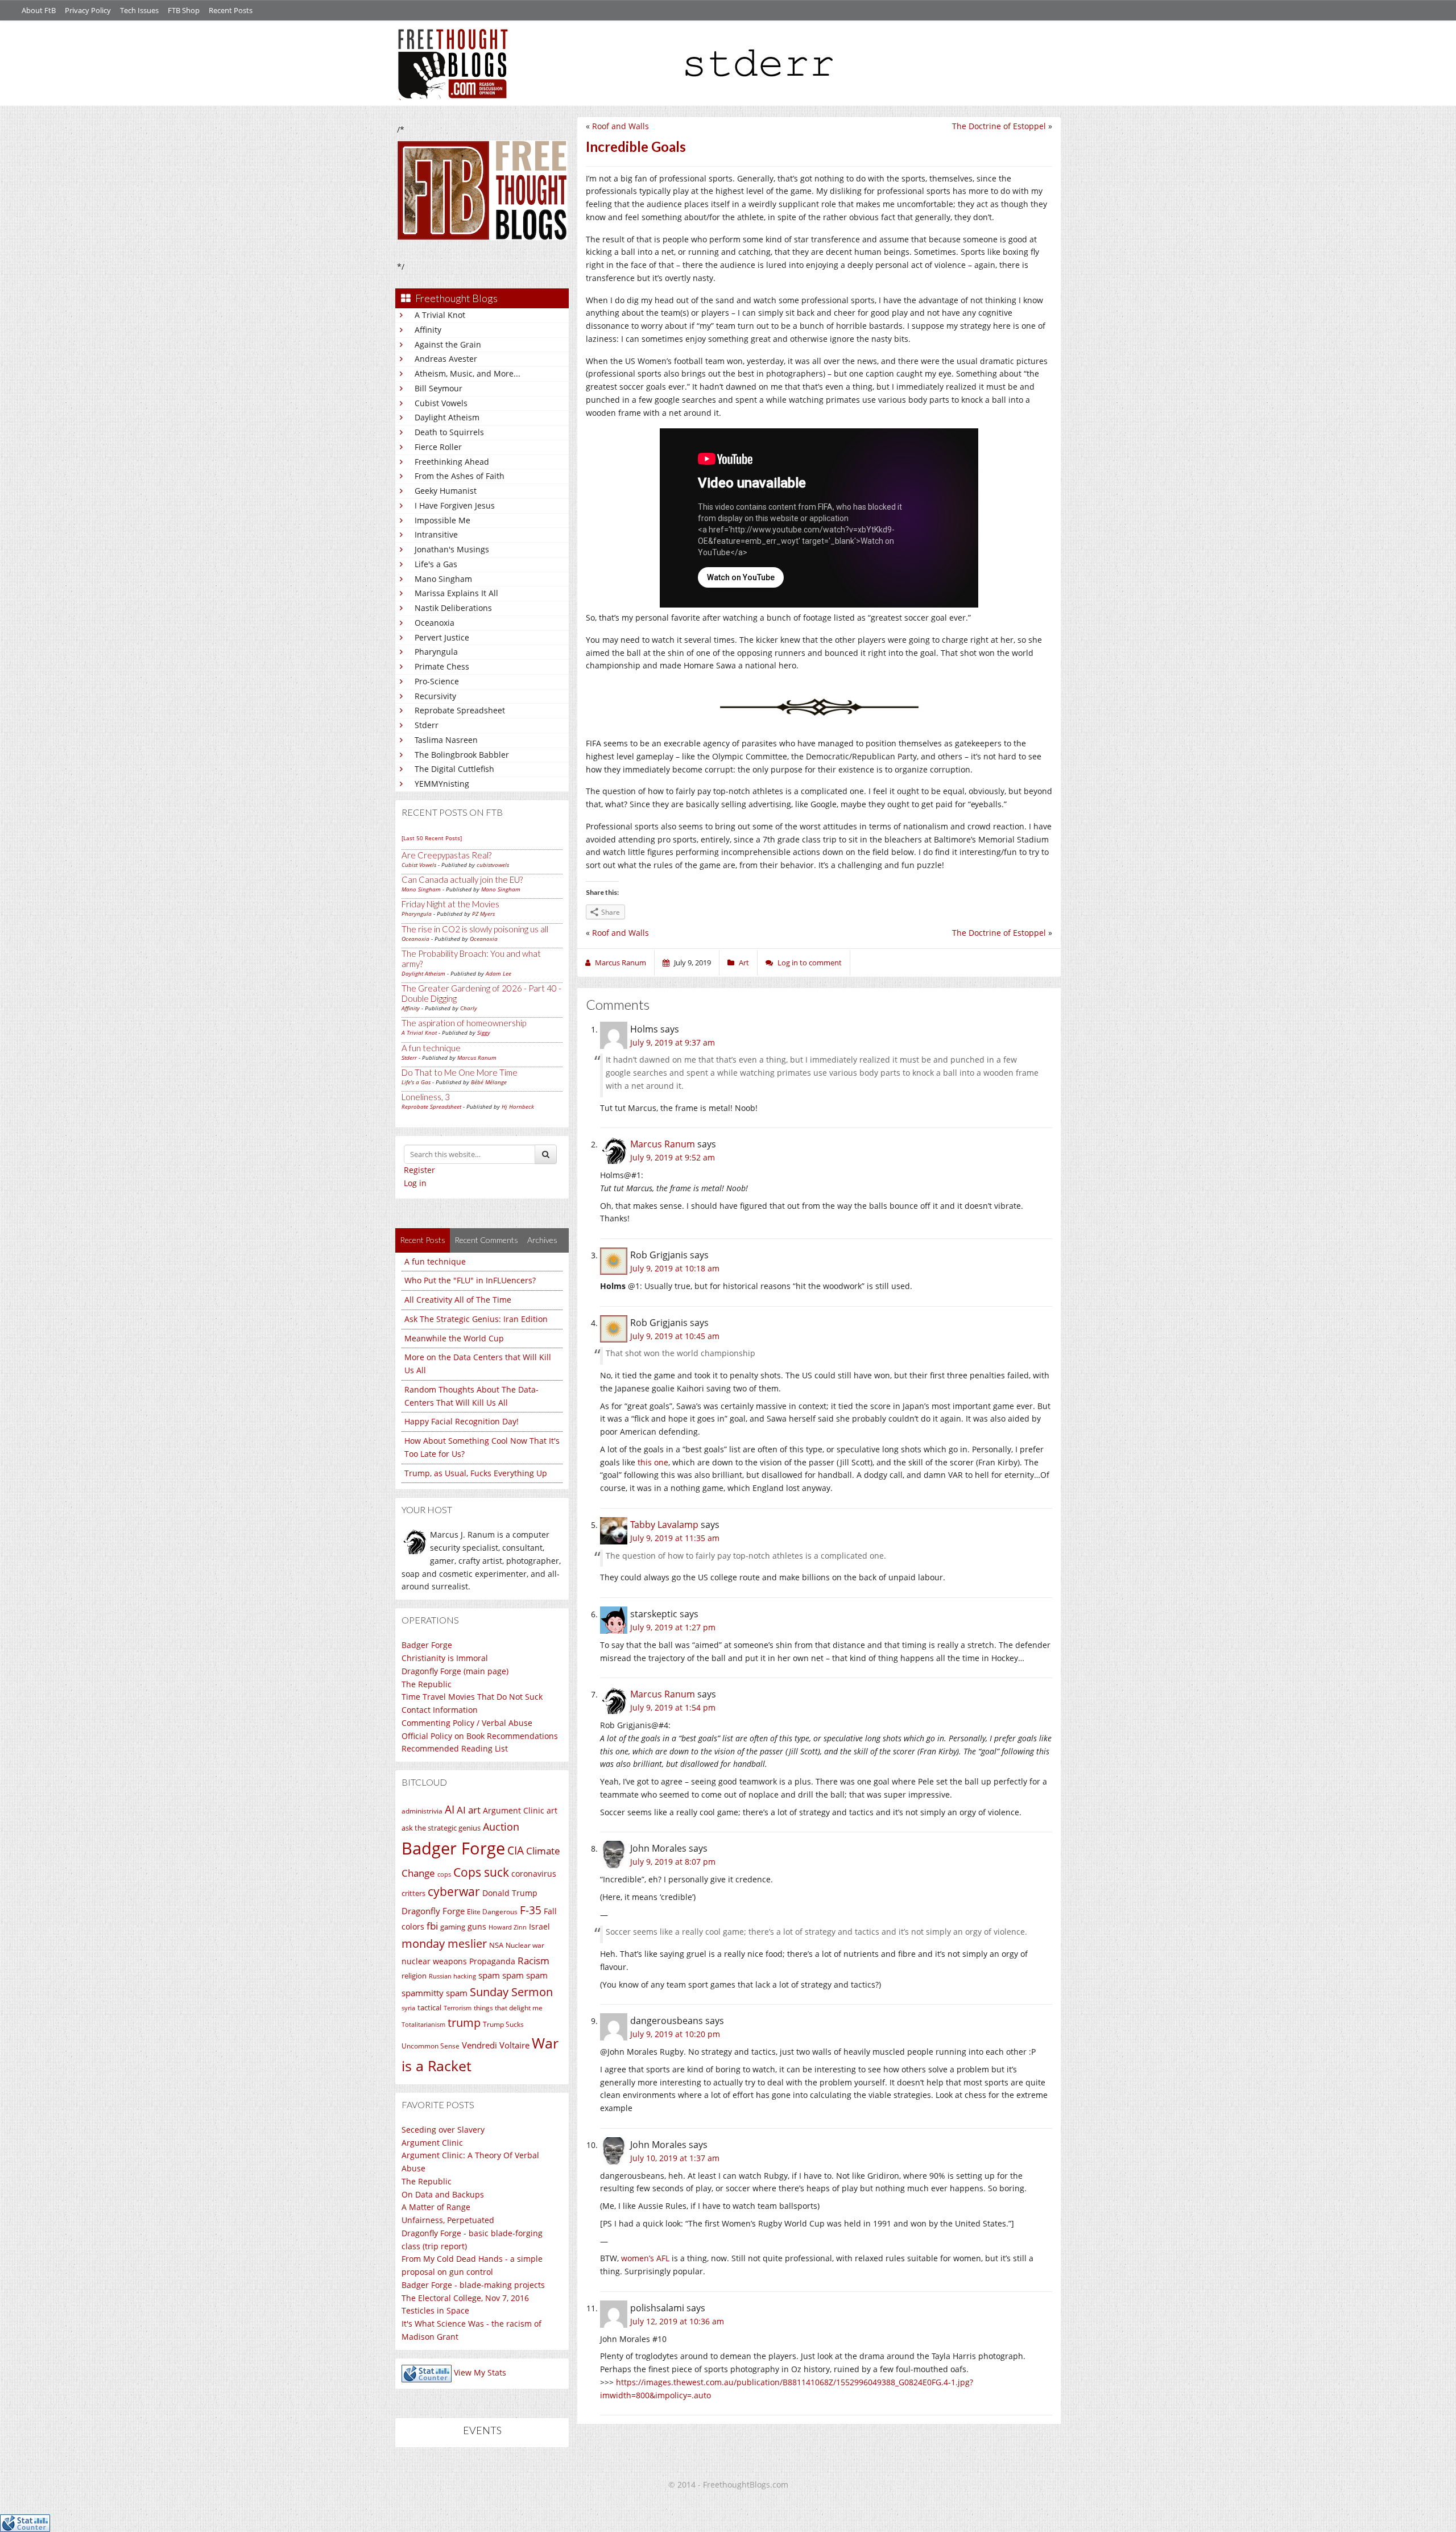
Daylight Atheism (447, 417)
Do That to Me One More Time (460, 1072)
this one (653, 1462)
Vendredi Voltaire (496, 2045)
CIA (516, 1850)
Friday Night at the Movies (450, 904)
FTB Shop (184, 10)
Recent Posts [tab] (423, 1240)
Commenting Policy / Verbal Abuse (467, 1723)
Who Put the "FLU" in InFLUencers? (470, 1280)
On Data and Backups (443, 2194)
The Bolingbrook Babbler (462, 755)
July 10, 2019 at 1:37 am (675, 2158)
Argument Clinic (514, 1810)
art (552, 1810)
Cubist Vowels (441, 403)
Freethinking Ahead (452, 462)
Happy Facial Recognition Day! (462, 1421)
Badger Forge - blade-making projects (473, 2285)
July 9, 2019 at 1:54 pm (673, 1707)
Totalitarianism (423, 2025)
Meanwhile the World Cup (454, 1338)
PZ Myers (483, 914)
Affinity (428, 330)
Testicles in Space (435, 2310)
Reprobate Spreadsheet (460, 710)
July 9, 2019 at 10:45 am (675, 1336)
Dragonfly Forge (433, 1911)
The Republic (427, 1684)
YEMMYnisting (442, 784)
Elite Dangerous (492, 1912)
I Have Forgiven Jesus (455, 505)
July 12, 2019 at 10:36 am (677, 2321)
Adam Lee (499, 973)
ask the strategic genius (441, 1828)
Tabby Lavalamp (664, 1525)
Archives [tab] (542, 1240)
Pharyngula (436, 652)
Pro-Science (437, 681)
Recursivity (435, 696)
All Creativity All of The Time (458, 1300)
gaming (453, 1927)
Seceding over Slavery (443, 2130)
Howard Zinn (508, 1927)
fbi (432, 1926)
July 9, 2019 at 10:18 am (675, 1268)
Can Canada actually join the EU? (462, 879)
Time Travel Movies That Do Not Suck (472, 1697)
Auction (501, 1827)
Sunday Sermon (511, 1992)
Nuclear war (525, 1945)
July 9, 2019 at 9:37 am (673, 1042)
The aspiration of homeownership (464, 1023)
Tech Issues (139, 10)
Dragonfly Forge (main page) (455, 1671)
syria (408, 2008)
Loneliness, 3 (426, 1097)
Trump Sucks (503, 2024)
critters (413, 1893)
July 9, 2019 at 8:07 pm (673, 1862)
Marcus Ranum (477, 1058)
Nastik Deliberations (453, 608)
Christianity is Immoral (445, 1658)
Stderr (427, 725)
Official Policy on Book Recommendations (480, 1736)
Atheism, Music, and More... (468, 373)
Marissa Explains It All (456, 593)
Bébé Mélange (489, 1082)
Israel (539, 1926)
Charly (469, 1008)
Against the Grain (448, 344)
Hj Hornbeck (518, 1106)
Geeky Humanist (446, 491)
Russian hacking (452, 1976)
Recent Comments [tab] (486, 1240)
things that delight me (508, 2008)
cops (444, 1874)
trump (464, 2023)
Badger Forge (427, 1645)
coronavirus (534, 1874)
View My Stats (480, 2372)
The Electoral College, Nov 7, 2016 (465, 2298)
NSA (496, 1945)
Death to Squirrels (449, 432)
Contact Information (440, 1710)
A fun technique (431, 1048)
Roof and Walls (621, 126)
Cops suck (481, 1872)
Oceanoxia (435, 623)
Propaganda (492, 1961)
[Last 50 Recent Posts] (432, 838)
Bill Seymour (439, 388)
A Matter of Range (436, 2207)
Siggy (484, 1032)
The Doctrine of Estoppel (999, 126)
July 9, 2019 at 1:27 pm (673, 1627)
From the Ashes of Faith (460, 476)
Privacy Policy (88, 10)
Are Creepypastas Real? (446, 855)
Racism (533, 1961)
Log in (415, 1183)
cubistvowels (493, 865)
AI (450, 1810)
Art (744, 963)
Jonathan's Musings (452, 549)
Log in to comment (810, 963)
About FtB (39, 10)
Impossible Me (442, 520)
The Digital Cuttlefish (454, 769)
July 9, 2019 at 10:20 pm (675, 2034)
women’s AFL (645, 2258)
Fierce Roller (438, 447)
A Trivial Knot (440, 315)
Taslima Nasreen (446, 740)
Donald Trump (510, 1893)
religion (414, 1976)
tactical (429, 2008)
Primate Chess (442, 666)
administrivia (422, 1811)
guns (477, 1926)
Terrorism (458, 2008)
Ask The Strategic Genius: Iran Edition (476, 1319)
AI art (469, 1810)
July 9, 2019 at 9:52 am (673, 1157)
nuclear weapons (434, 1961)
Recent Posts (231, 10)
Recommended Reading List (455, 1748)
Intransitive (436, 534)
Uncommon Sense (431, 2046)
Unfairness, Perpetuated (448, 2220)
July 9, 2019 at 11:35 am (675, 1538)
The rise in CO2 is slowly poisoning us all (475, 929)
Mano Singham (443, 579)
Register (419, 1170)
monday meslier (444, 1943)
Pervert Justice (442, 637)
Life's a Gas (436, 564)
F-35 (531, 1910)
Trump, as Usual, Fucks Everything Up (476, 1473)
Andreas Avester (446, 359)
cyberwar (454, 1891)
